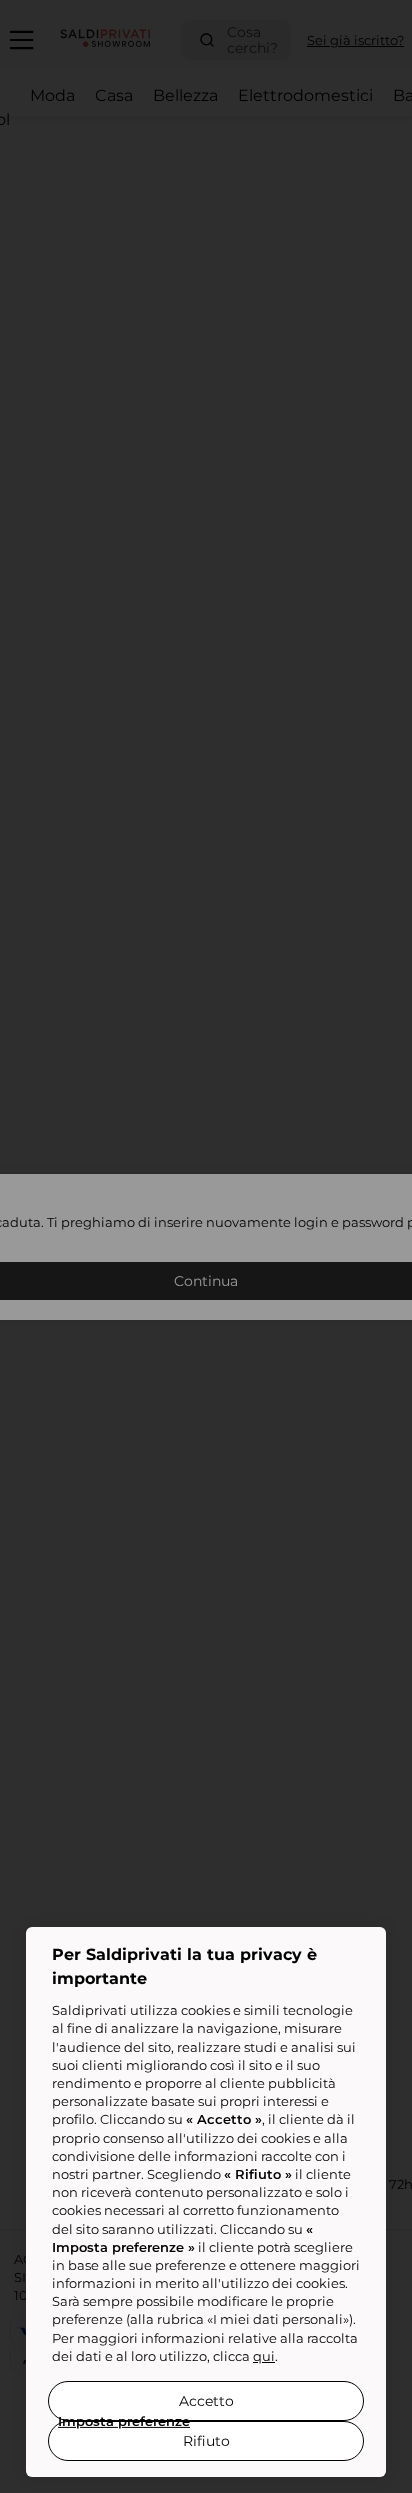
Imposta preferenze (124, 2421)
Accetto (206, 2401)
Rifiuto (206, 2441)
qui (264, 2356)
